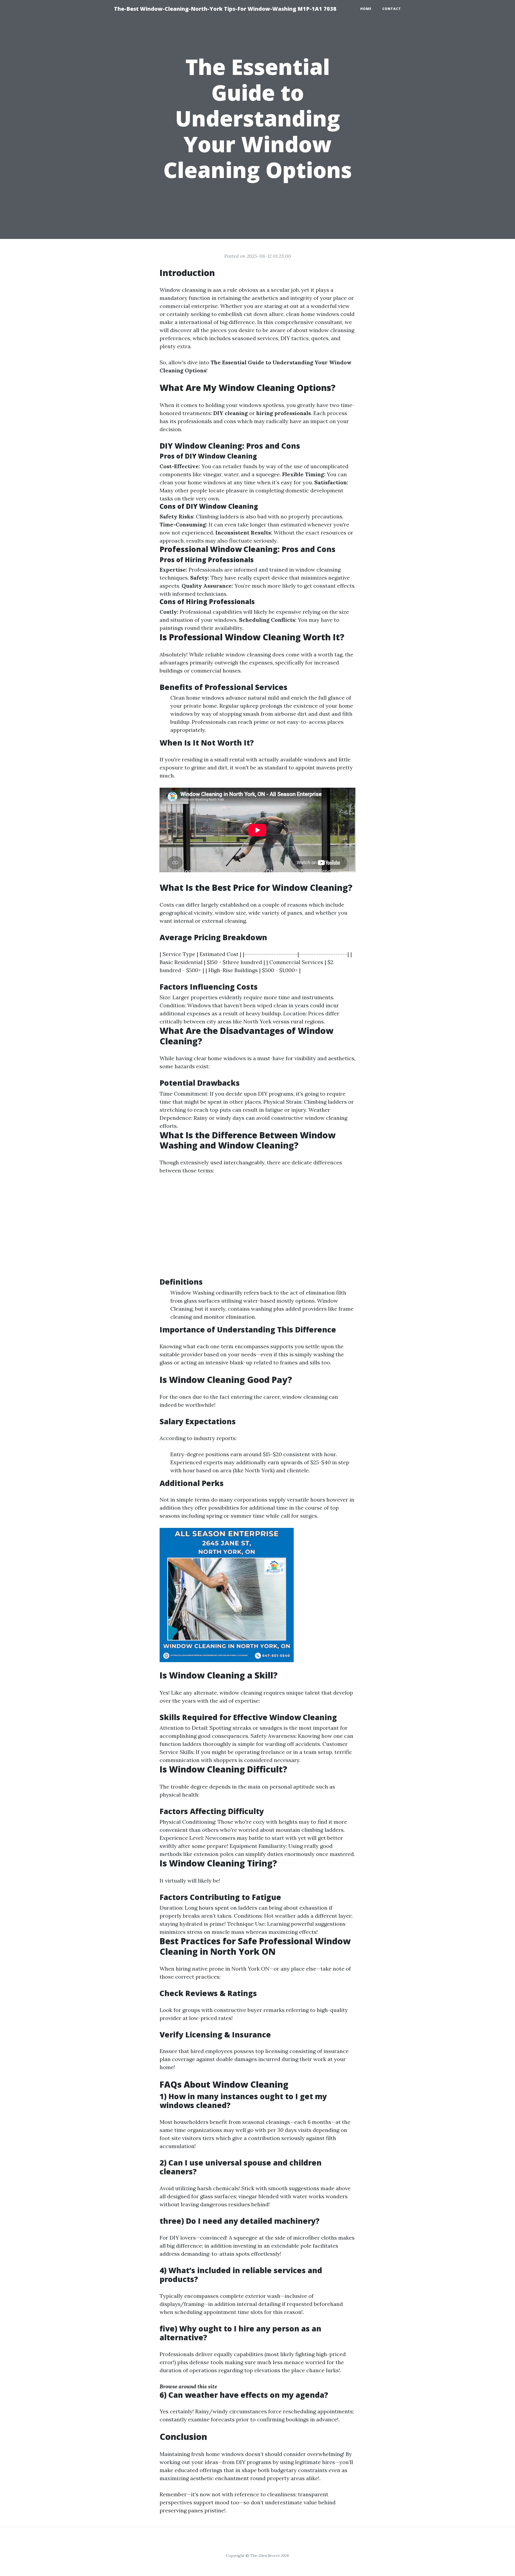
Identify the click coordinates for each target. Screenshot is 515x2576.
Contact (392, 9)
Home (366, 9)
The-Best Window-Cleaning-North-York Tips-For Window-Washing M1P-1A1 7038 (225, 9)
